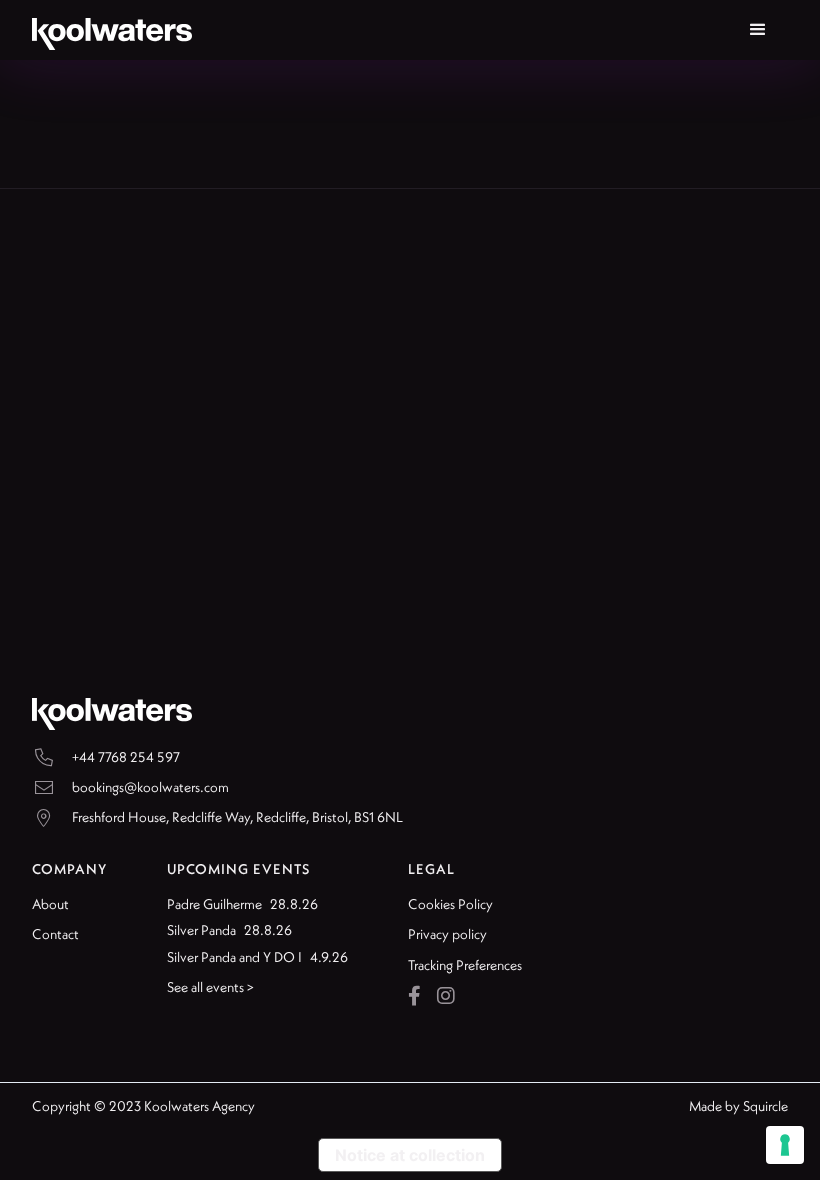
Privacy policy (447, 934)
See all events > (210, 987)
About (50, 904)
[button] (758, 30)
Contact (55, 934)
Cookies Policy (450, 904)
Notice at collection (410, 1155)
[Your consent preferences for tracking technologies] (785, 1145)
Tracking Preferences (465, 965)
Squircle (765, 1106)
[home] (112, 30)
